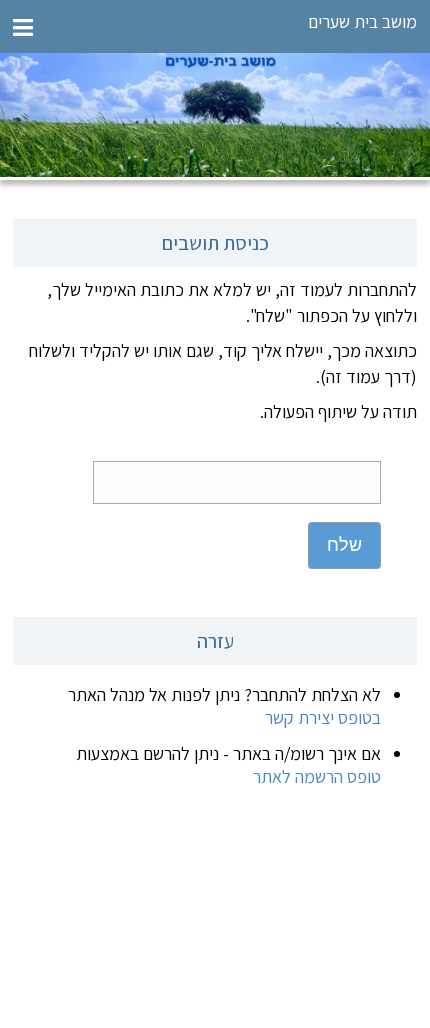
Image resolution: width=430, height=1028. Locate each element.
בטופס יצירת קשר (323, 717)
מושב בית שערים (362, 21)
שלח (344, 545)
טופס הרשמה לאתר (317, 776)
